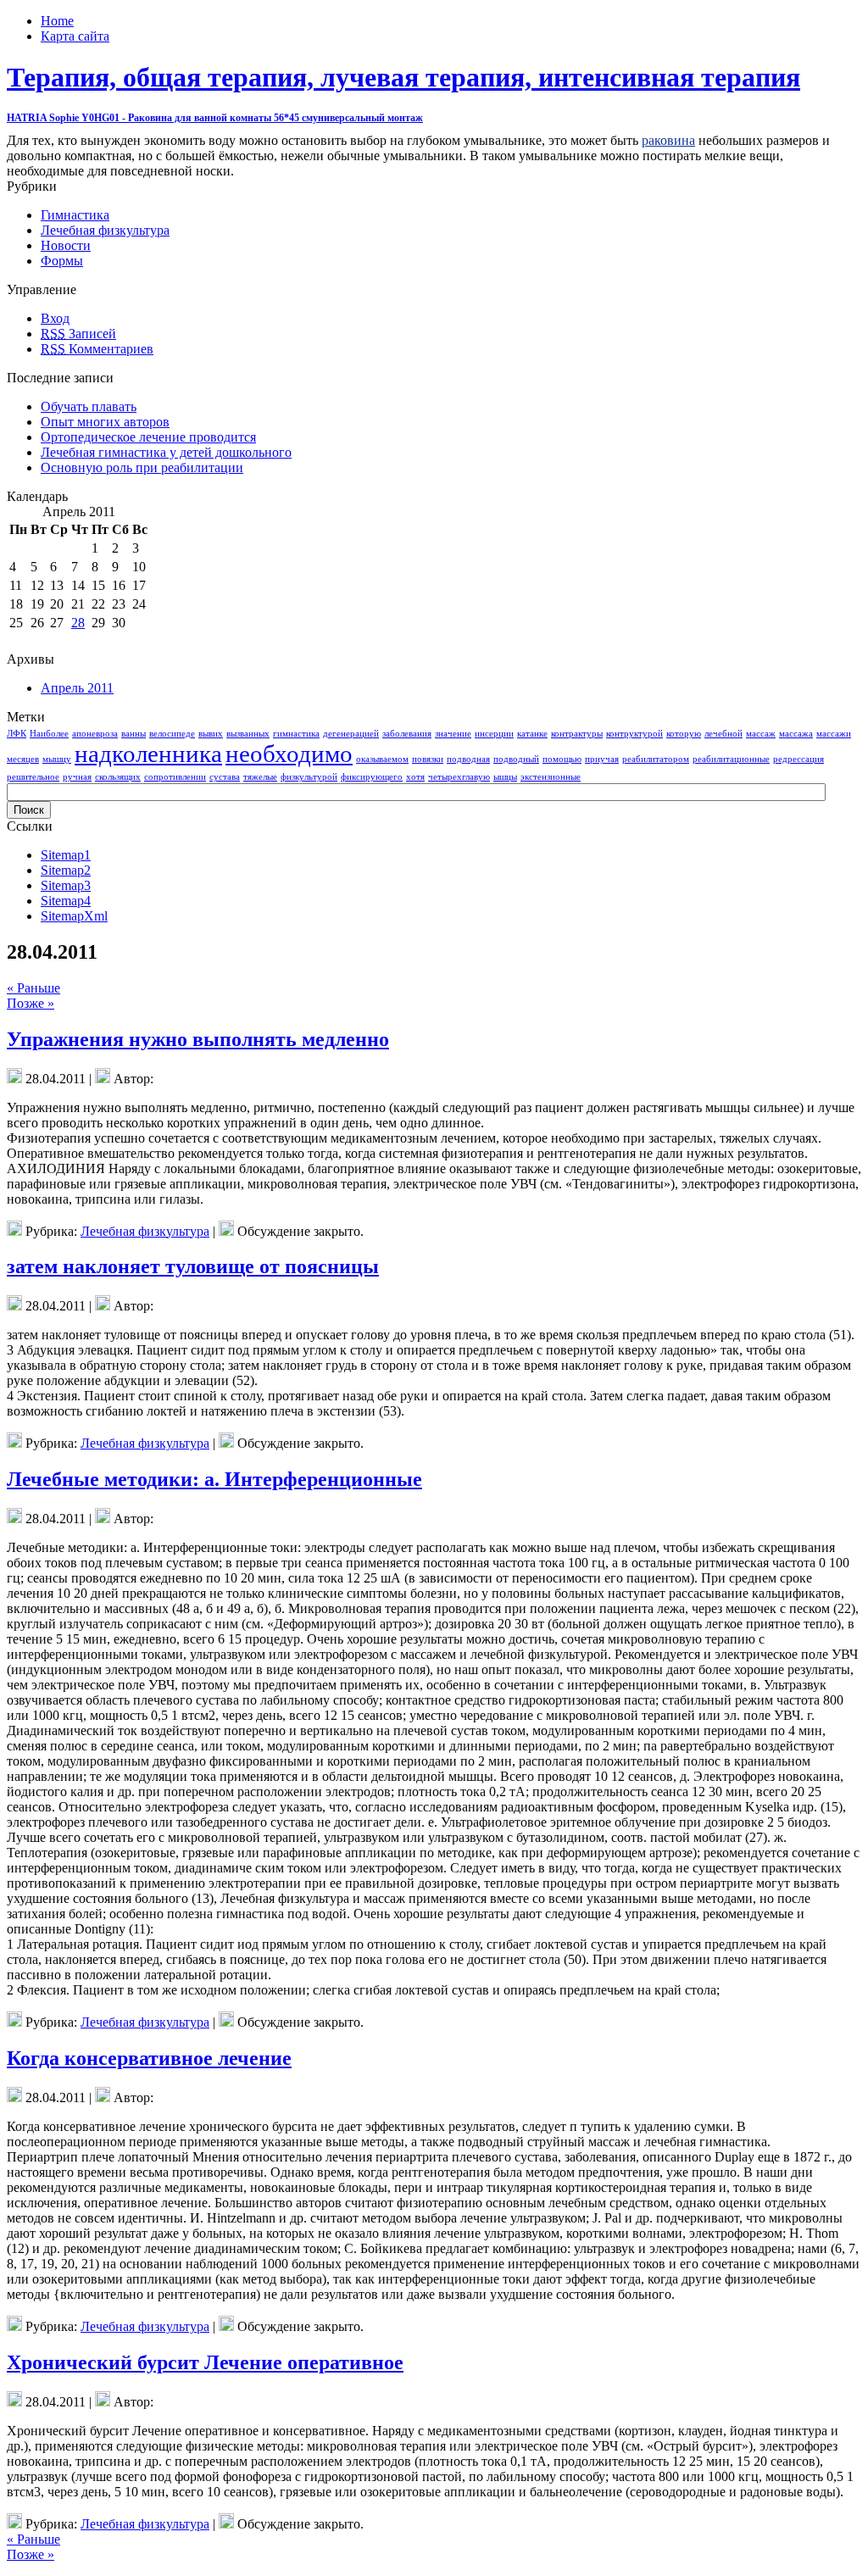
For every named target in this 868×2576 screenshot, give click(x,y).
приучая (602, 759)
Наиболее (49, 734)
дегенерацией (351, 734)
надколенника (148, 754)
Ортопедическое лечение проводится (148, 437)
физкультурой (309, 777)
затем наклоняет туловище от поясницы (193, 1266)
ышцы (505, 777)
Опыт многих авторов (105, 422)
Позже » (31, 1003)
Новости (66, 245)
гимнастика (296, 734)
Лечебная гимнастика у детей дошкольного (166, 452)
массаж (761, 734)
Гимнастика (75, 215)
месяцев (23, 759)
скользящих (118, 777)
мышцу (57, 759)
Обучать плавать (89, 406)
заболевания (407, 734)
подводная (468, 759)
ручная (77, 777)
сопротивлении (175, 777)
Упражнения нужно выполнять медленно (198, 1039)
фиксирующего (372, 777)
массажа (796, 734)
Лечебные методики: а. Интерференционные (214, 1479)
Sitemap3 (66, 885)
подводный (516, 759)
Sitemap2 (66, 870)
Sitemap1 (66, 855)
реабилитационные (731, 759)
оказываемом (382, 759)
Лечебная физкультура (105, 230)
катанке (532, 734)
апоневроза (95, 734)
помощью (562, 759)
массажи (834, 734)
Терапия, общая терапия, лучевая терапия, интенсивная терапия (403, 77)
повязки (428, 759)
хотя (415, 777)
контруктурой (634, 734)
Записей (78, 334)
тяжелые (260, 777)
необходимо (289, 754)
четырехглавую (459, 777)
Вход (55, 318)
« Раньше (33, 988)
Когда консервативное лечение (149, 2058)
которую (684, 734)
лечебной (723, 734)
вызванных (248, 734)
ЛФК (17, 734)
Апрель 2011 (77, 688)
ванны (134, 734)
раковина (668, 140)
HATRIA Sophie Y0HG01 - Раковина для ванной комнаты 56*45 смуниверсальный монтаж (215, 118)
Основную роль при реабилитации (142, 467)
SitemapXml (74, 916)
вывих (211, 734)
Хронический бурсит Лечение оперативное (205, 2362)
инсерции (494, 734)
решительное (33, 777)
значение (453, 734)
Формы (62, 261)
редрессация (798, 759)
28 (78, 623)
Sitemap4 (66, 901)
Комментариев (97, 349)
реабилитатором (656, 759)
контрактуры (577, 734)
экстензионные (551, 777)
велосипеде (172, 734)
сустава (225, 777)
